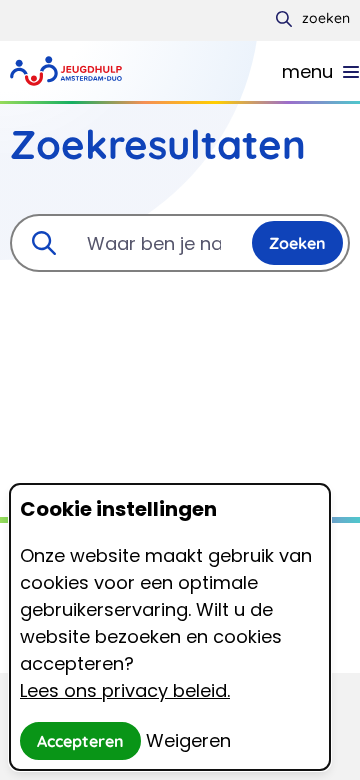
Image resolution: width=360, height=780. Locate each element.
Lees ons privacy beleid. (125, 690)
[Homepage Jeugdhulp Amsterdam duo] (146, 71)
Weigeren (188, 740)
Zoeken (297, 243)
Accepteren (80, 741)
